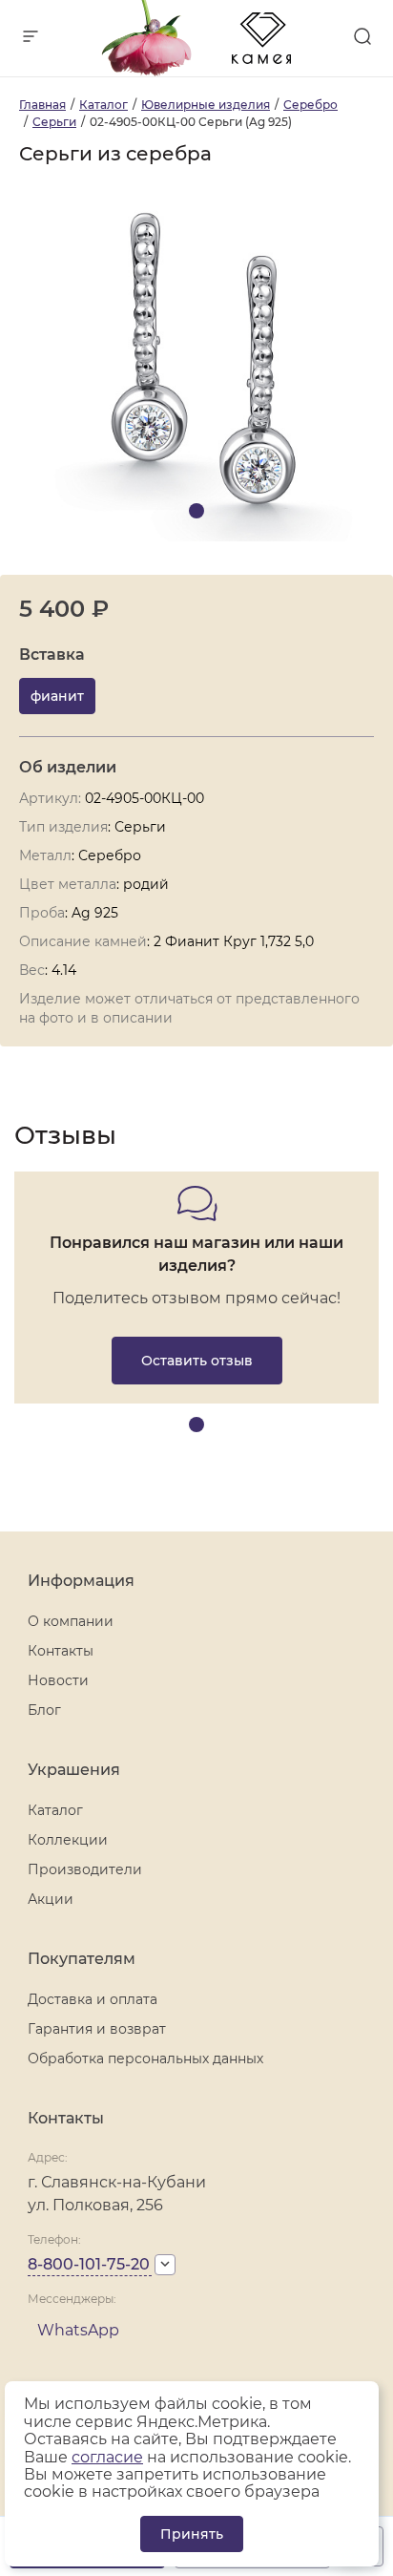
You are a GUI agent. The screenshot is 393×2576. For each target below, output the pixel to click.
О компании (71, 1621)
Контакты (61, 1651)
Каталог (55, 1810)
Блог (44, 1710)
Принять (192, 2534)
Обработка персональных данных (145, 2059)
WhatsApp (78, 2330)
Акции (51, 1899)
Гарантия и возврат (97, 2029)
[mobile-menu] (31, 38)
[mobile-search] (362, 38)
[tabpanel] (196, 364)
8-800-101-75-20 (89, 2264)
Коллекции (68, 1840)
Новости (58, 1680)
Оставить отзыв (197, 1361)
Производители (85, 1869)
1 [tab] (196, 511)
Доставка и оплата (93, 1999)
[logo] (196, 71)
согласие (107, 2457)
